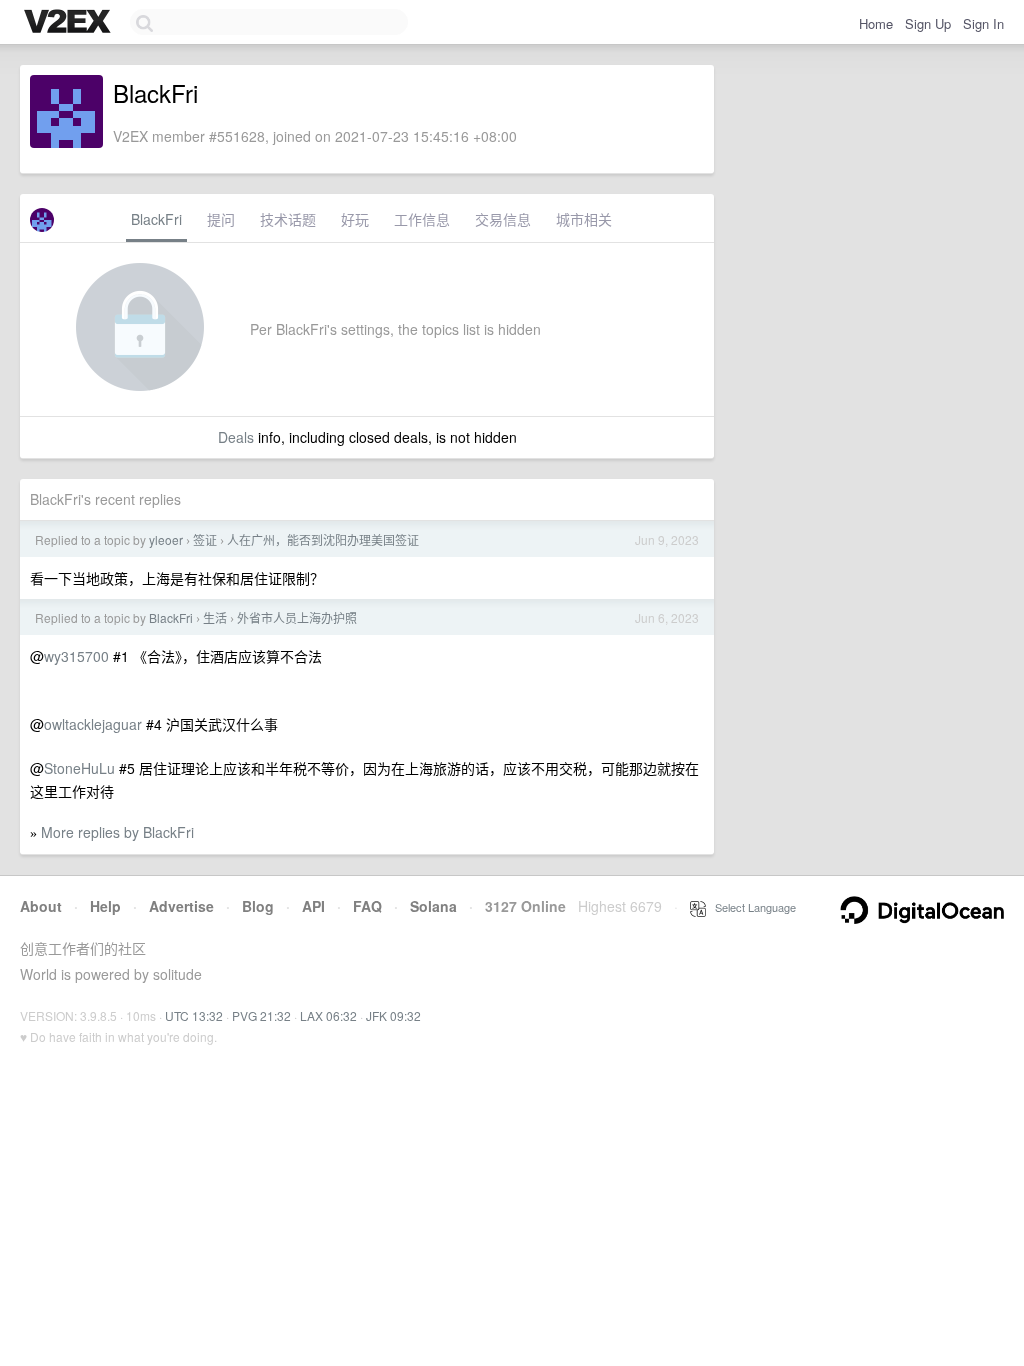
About (41, 906)
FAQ (367, 906)
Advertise (181, 906)
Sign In (983, 23)
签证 (205, 539)
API (313, 906)
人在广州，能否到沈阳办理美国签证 (323, 539)
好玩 (355, 219)
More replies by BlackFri (117, 832)
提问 (221, 219)
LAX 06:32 (328, 1015)
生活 (215, 617)
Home (876, 23)
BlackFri (156, 219)
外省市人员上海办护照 (297, 617)
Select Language (751, 907)
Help (105, 906)
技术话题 (288, 219)
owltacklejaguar (93, 724)
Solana (433, 906)
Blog (258, 906)
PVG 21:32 (261, 1015)
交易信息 (503, 219)
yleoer (166, 539)
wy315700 (76, 656)
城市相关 (584, 219)
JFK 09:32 (393, 1015)
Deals (236, 437)
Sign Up (928, 23)
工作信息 (422, 219)
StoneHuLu (79, 768)
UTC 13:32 (194, 1015)
